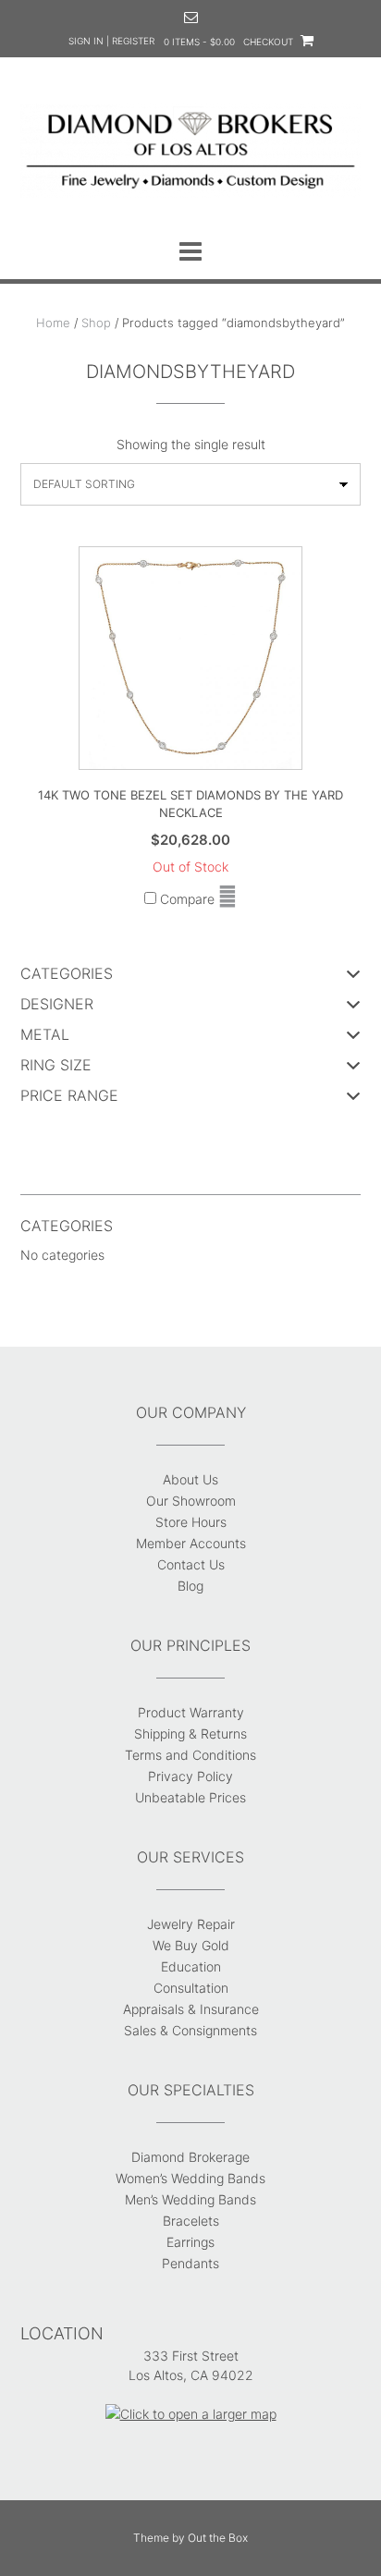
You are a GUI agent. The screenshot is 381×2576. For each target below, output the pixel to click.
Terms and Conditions (190, 1755)
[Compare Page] (227, 899)
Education (191, 1966)
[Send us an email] (191, 17)
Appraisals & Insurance (191, 2009)
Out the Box (218, 2538)
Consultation (191, 1988)
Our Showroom (191, 1501)
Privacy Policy (190, 1776)
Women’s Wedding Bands (190, 2178)
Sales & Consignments (190, 2030)
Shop (96, 323)
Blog (190, 1586)
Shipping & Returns (190, 1734)
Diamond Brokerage (190, 2157)
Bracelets (191, 2221)
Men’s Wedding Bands (190, 2199)
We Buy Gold (191, 1945)
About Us (190, 1479)
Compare (185, 899)
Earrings (190, 2242)
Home (53, 323)
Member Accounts (191, 1543)
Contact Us (191, 1564)
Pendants (190, 2263)
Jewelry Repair (191, 1924)
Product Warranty (191, 1712)
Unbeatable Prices (190, 1797)
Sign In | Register (111, 41)
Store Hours (191, 1522)
